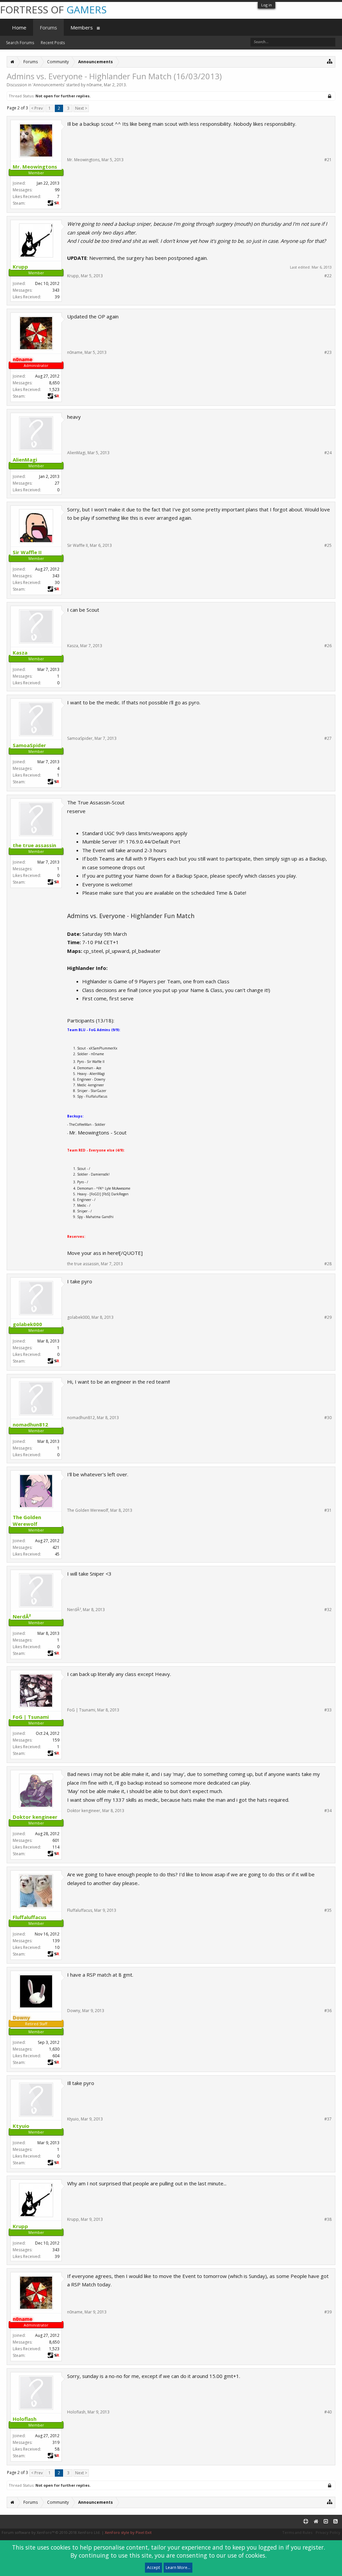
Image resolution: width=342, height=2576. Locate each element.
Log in (267, 5)
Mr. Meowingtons (83, 160)
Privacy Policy (328, 2532)
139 (56, 1941)
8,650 (54, 383)
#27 (328, 738)
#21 (328, 160)
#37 (328, 2119)
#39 (328, 2312)
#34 (328, 1811)
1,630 (54, 2049)
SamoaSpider (80, 738)
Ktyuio (73, 2119)
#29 (328, 1317)
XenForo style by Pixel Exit (128, 2532)
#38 (328, 2219)
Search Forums (20, 43)
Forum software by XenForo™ (51, 2532)
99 (57, 190)
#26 (328, 646)
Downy (74, 2011)
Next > (81, 108)
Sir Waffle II (77, 545)
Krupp (73, 276)
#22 (328, 276)
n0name (94, 85)
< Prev (37, 108)
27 (57, 483)
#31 (328, 1510)
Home (19, 27)
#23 (328, 353)
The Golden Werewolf (88, 1510)
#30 (328, 1418)
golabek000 (78, 1317)
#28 (328, 1264)
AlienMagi (76, 453)
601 (56, 1840)
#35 (328, 1910)
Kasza (73, 646)
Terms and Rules (297, 2532)
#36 (328, 2011)
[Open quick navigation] (330, 61)
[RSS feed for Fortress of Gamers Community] (335, 2522)
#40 (328, 2412)
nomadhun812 (81, 1418)
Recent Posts (53, 43)
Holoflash (76, 2412)
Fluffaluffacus (80, 1910)
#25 (328, 546)
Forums (48, 27)
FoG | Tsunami (81, 1710)
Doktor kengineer (84, 1811)
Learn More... (178, 2567)
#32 (328, 1610)
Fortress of (53, 10)
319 (56, 2442)
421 (56, 1547)
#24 (328, 453)
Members (82, 27)
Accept (153, 2567)
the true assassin (83, 1264)
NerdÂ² (74, 1610)
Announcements (49, 85)
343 (56, 290)
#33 (328, 1710)
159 (56, 1740)
